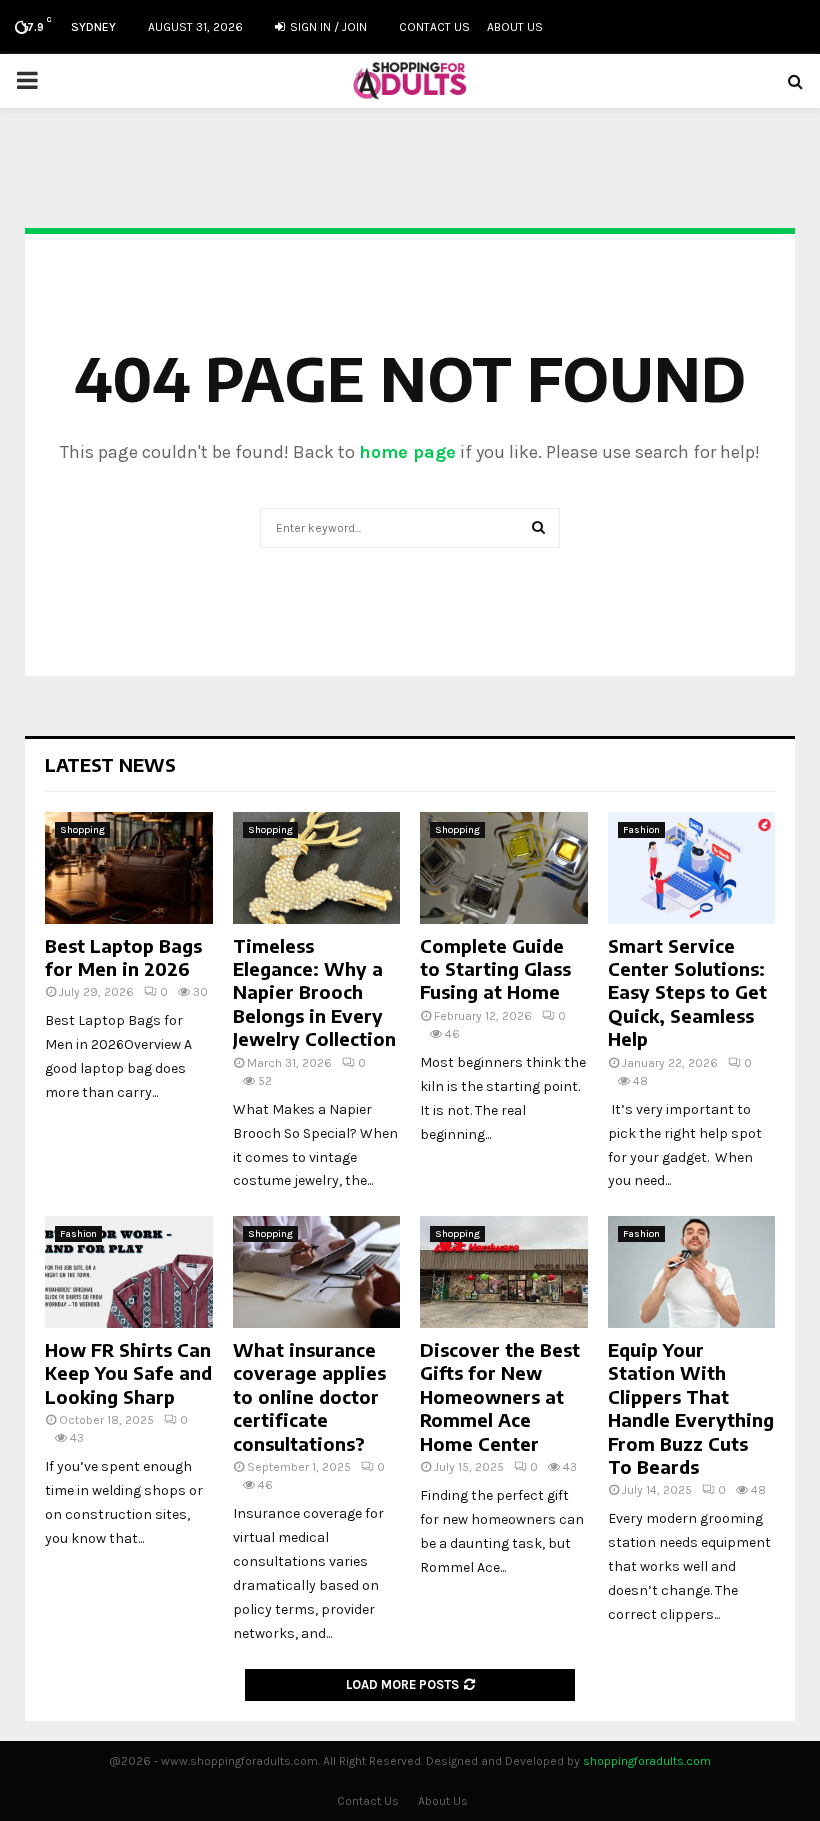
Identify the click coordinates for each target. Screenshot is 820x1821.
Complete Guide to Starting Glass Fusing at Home (495, 969)
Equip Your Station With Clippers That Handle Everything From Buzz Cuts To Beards (691, 1408)
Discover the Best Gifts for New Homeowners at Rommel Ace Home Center (500, 1396)
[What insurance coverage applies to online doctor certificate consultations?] (317, 1272)
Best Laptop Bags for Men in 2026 (123, 957)
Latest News (110, 764)
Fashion (641, 830)
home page (407, 452)
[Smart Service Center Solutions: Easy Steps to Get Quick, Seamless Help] (692, 868)
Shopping (82, 830)
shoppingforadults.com (647, 1761)
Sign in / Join (327, 27)
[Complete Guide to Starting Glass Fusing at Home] (504, 868)
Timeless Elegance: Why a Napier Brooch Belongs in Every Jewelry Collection (314, 992)
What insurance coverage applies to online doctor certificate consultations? (309, 1396)
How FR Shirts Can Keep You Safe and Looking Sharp (128, 1373)
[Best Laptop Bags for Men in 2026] (129, 868)
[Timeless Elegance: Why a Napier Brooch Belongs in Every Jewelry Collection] (317, 868)
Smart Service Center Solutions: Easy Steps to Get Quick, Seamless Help (687, 992)
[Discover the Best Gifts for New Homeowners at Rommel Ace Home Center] (504, 1272)
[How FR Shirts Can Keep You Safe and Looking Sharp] (129, 1272)
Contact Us (434, 27)
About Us (515, 27)
